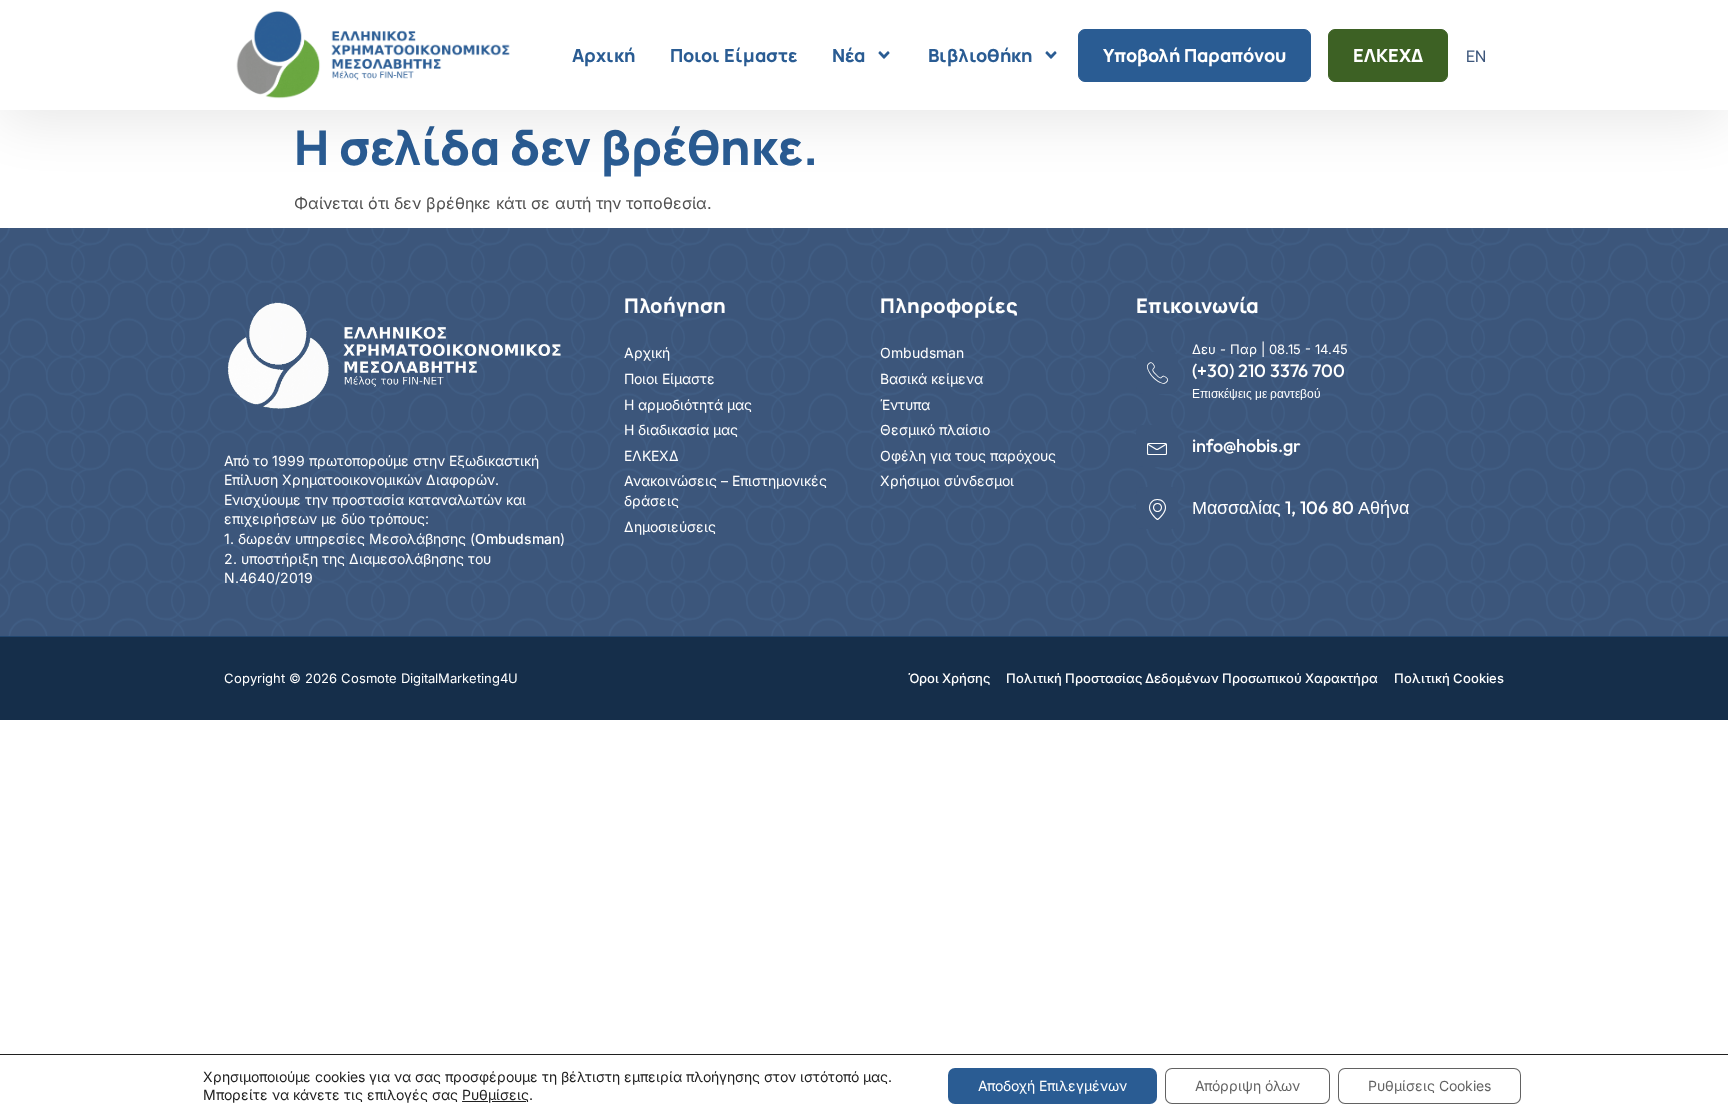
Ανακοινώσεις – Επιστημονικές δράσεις (725, 490)
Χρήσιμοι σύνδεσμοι (947, 480)
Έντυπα (905, 404)
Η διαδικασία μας (681, 429)
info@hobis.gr (1246, 445)
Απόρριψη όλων (1247, 1085)
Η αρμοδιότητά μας (688, 404)
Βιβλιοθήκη (980, 55)
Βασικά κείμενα (931, 378)
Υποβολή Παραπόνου (1194, 55)
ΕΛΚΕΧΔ (1388, 55)
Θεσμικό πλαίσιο (935, 429)
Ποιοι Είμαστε (733, 55)
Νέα (848, 55)
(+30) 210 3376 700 (1268, 370)
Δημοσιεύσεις (670, 526)
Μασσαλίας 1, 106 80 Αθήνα (1300, 507)
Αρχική (603, 55)
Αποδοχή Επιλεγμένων (1052, 1085)
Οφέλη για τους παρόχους (968, 455)
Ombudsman (517, 538)
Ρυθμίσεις (495, 1094)
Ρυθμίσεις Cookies (1429, 1085)
